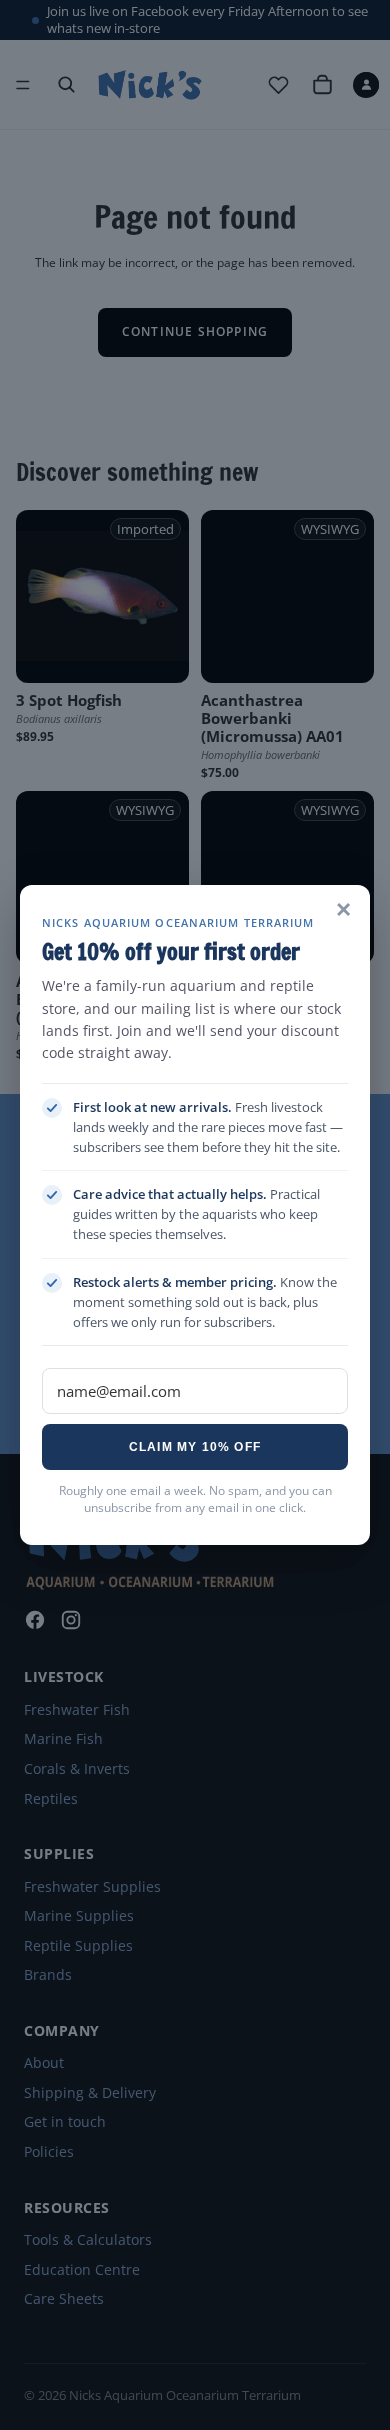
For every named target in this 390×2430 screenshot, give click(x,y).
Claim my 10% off (195, 1447)
